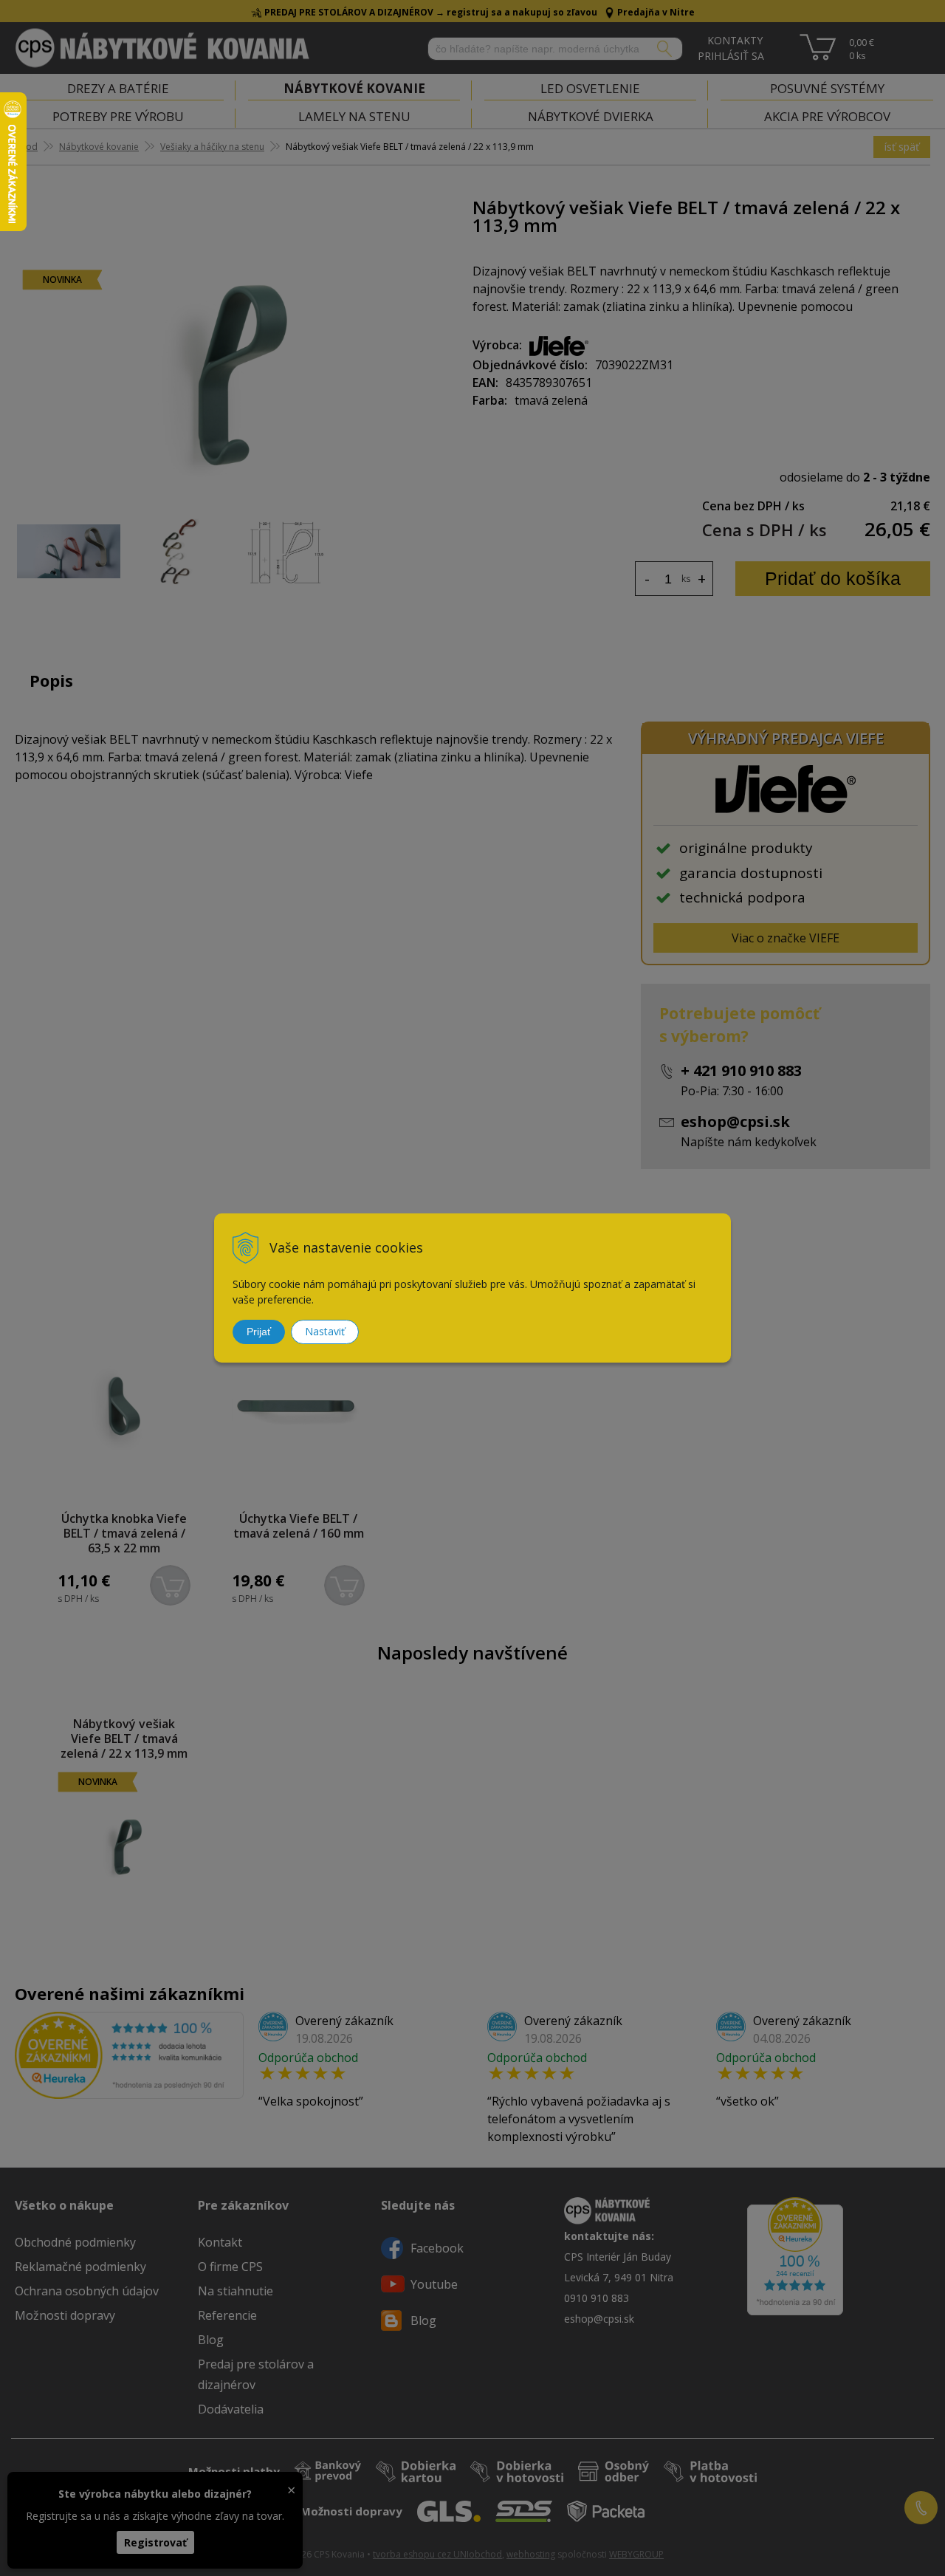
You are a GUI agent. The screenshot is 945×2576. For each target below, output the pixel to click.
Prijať (259, 1332)
